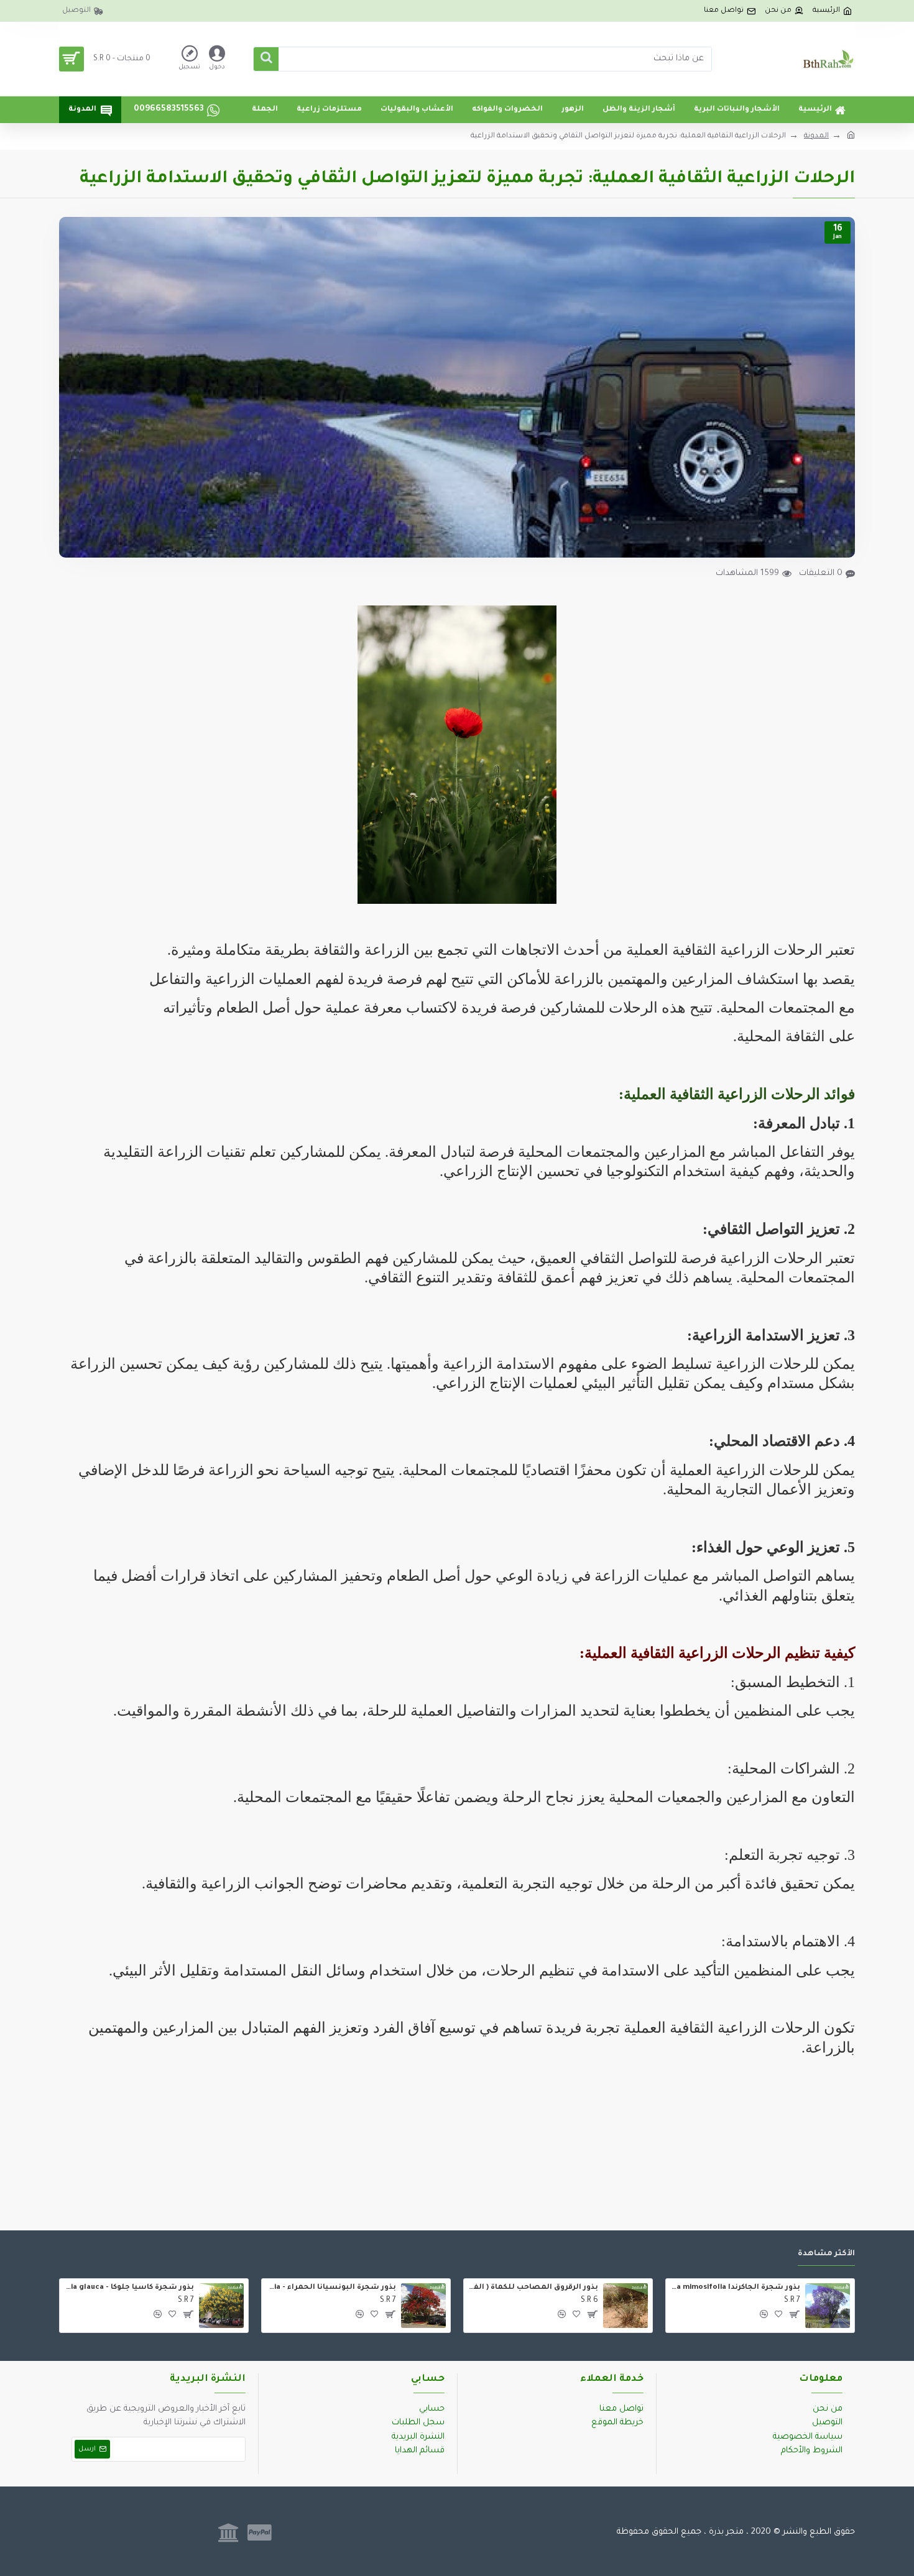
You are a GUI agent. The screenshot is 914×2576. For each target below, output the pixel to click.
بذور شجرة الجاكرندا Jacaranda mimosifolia (735, 2288)
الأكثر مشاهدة (826, 2254)
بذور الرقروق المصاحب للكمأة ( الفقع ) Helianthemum (533, 2288)
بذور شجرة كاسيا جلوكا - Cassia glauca (129, 2288)
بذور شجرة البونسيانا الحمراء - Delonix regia (331, 2288)
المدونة (816, 136)
